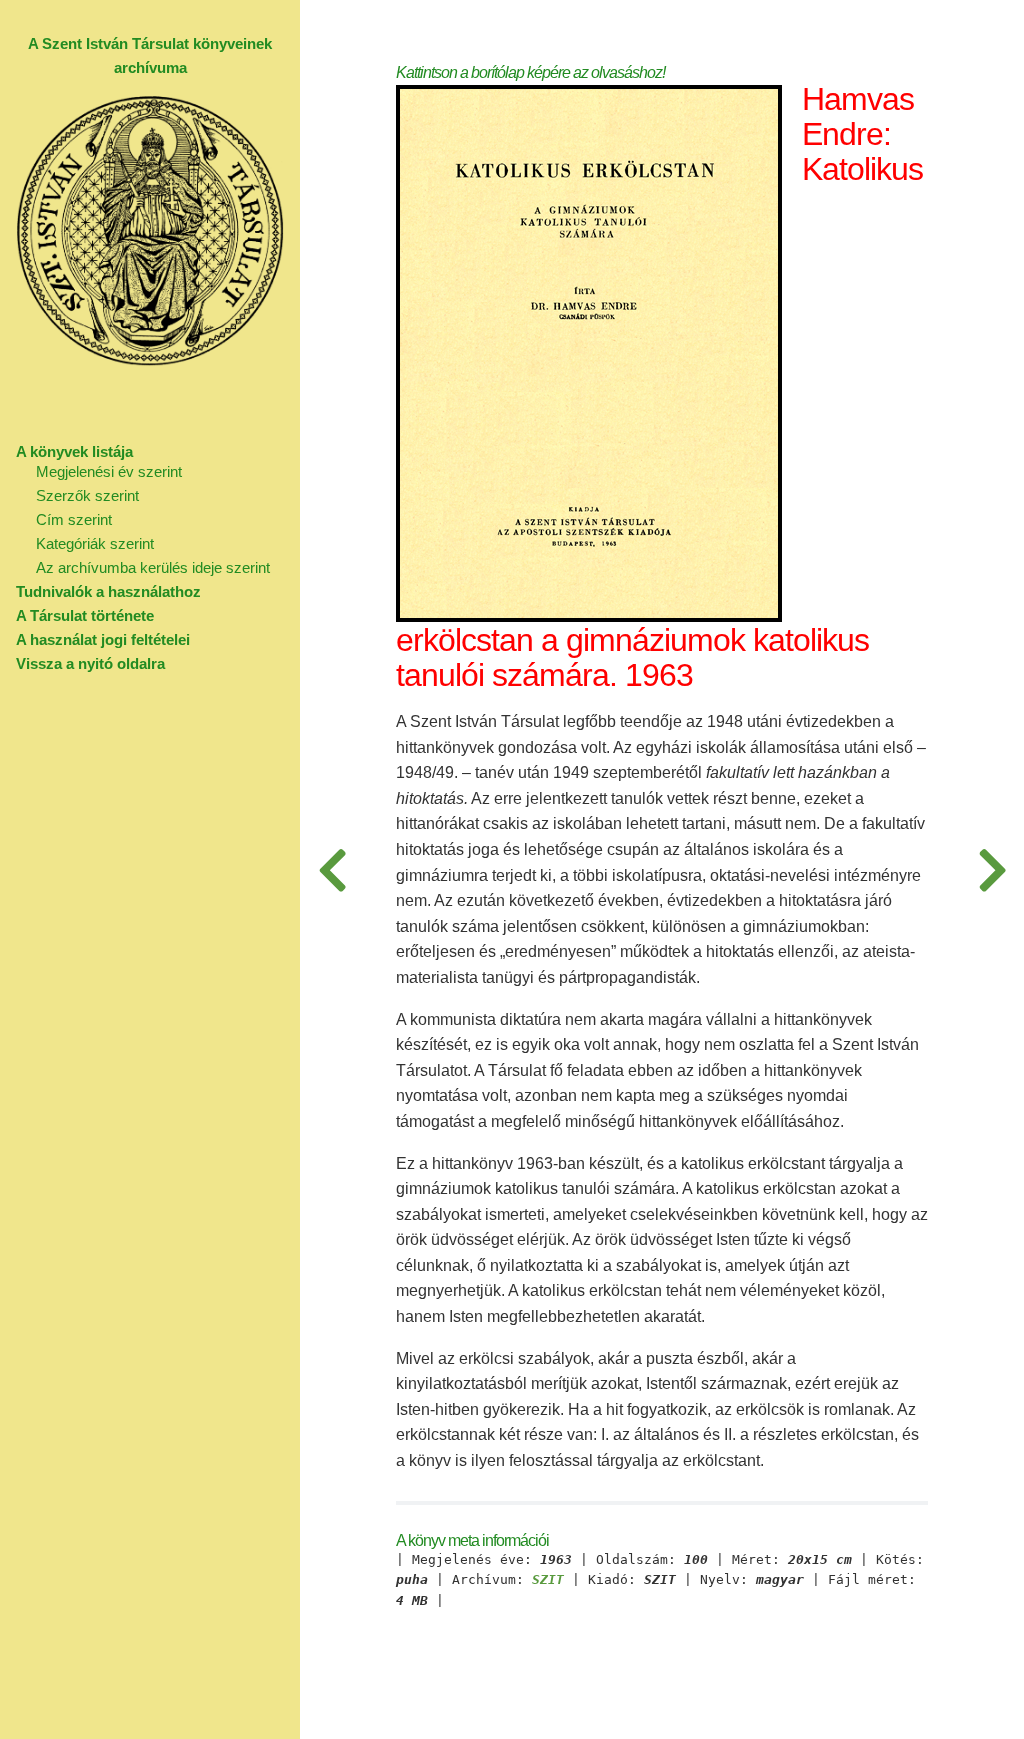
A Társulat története (85, 615)
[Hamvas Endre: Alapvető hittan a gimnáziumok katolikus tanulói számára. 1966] (332, 869)
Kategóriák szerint (95, 543)
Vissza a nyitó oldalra (90, 663)
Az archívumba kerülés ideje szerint (153, 567)
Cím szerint (74, 519)
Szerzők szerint (87, 495)
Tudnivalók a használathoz (108, 591)
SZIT (548, 1580)
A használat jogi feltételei (103, 639)
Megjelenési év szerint (109, 471)
